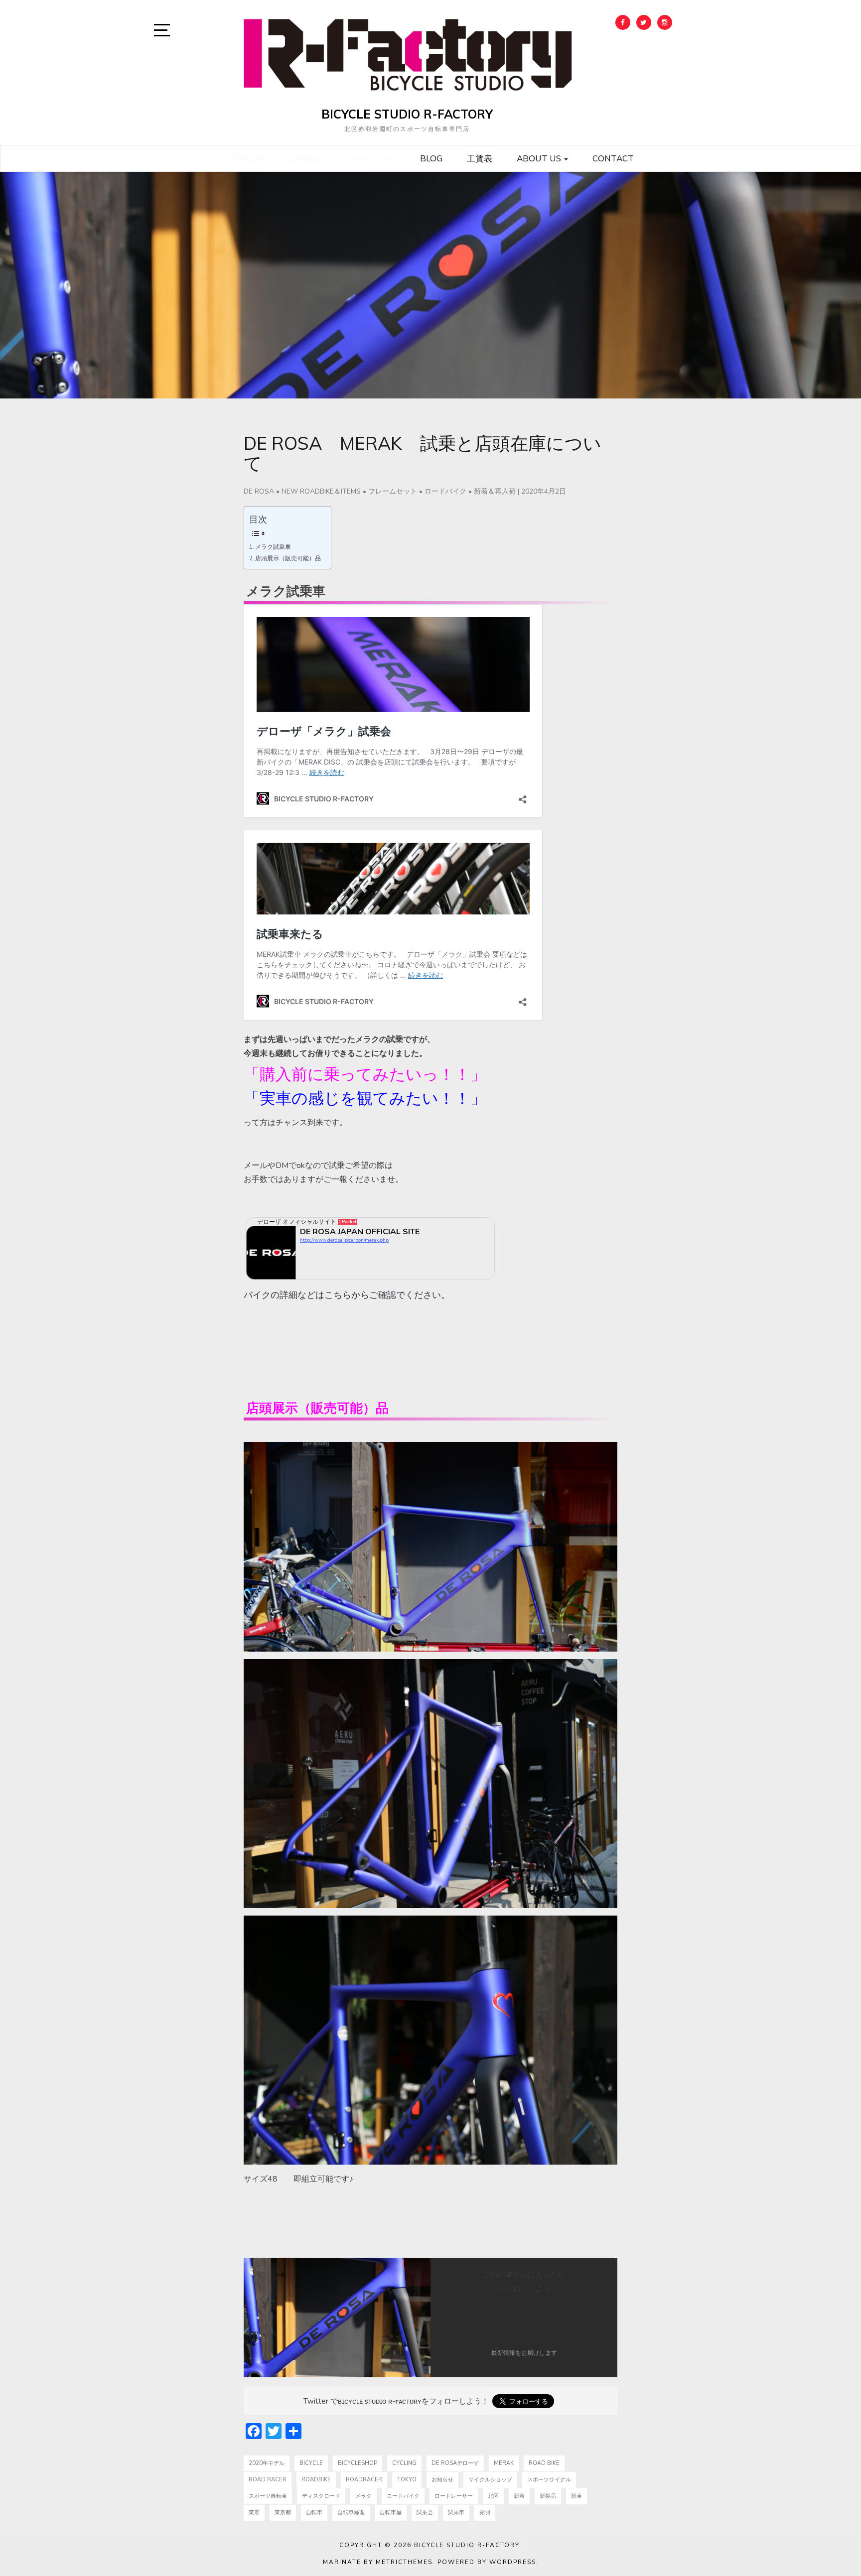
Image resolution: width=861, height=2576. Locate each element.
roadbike (316, 2480)
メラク (363, 2496)
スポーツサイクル (549, 2480)
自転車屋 (391, 2512)
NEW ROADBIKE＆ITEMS (321, 491)
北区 (493, 2496)
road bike (544, 2463)
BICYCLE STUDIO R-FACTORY (407, 114)
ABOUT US (540, 158)
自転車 (314, 2512)
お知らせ (442, 2480)
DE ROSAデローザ (455, 2463)
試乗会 (425, 2512)
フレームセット (393, 491)
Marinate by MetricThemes (378, 2562)
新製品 (548, 2496)
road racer (268, 2480)
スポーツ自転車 (268, 2496)
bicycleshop (358, 2463)
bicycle (311, 2463)
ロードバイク (445, 491)
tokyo (407, 2480)
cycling (404, 2463)
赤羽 (485, 2512)
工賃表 (480, 158)
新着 (519, 2496)
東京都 (283, 2512)
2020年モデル (267, 2463)
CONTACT (613, 158)
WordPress (513, 2562)
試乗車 (456, 2512)
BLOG (431, 158)
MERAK (504, 2463)
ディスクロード (321, 2496)
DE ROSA (259, 491)
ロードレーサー (454, 2496)
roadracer (364, 2480)
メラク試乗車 (273, 547)
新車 (576, 2496)
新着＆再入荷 (495, 491)
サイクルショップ (490, 2480)
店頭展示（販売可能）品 (288, 558)
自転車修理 (351, 2512)
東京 (254, 2512)
